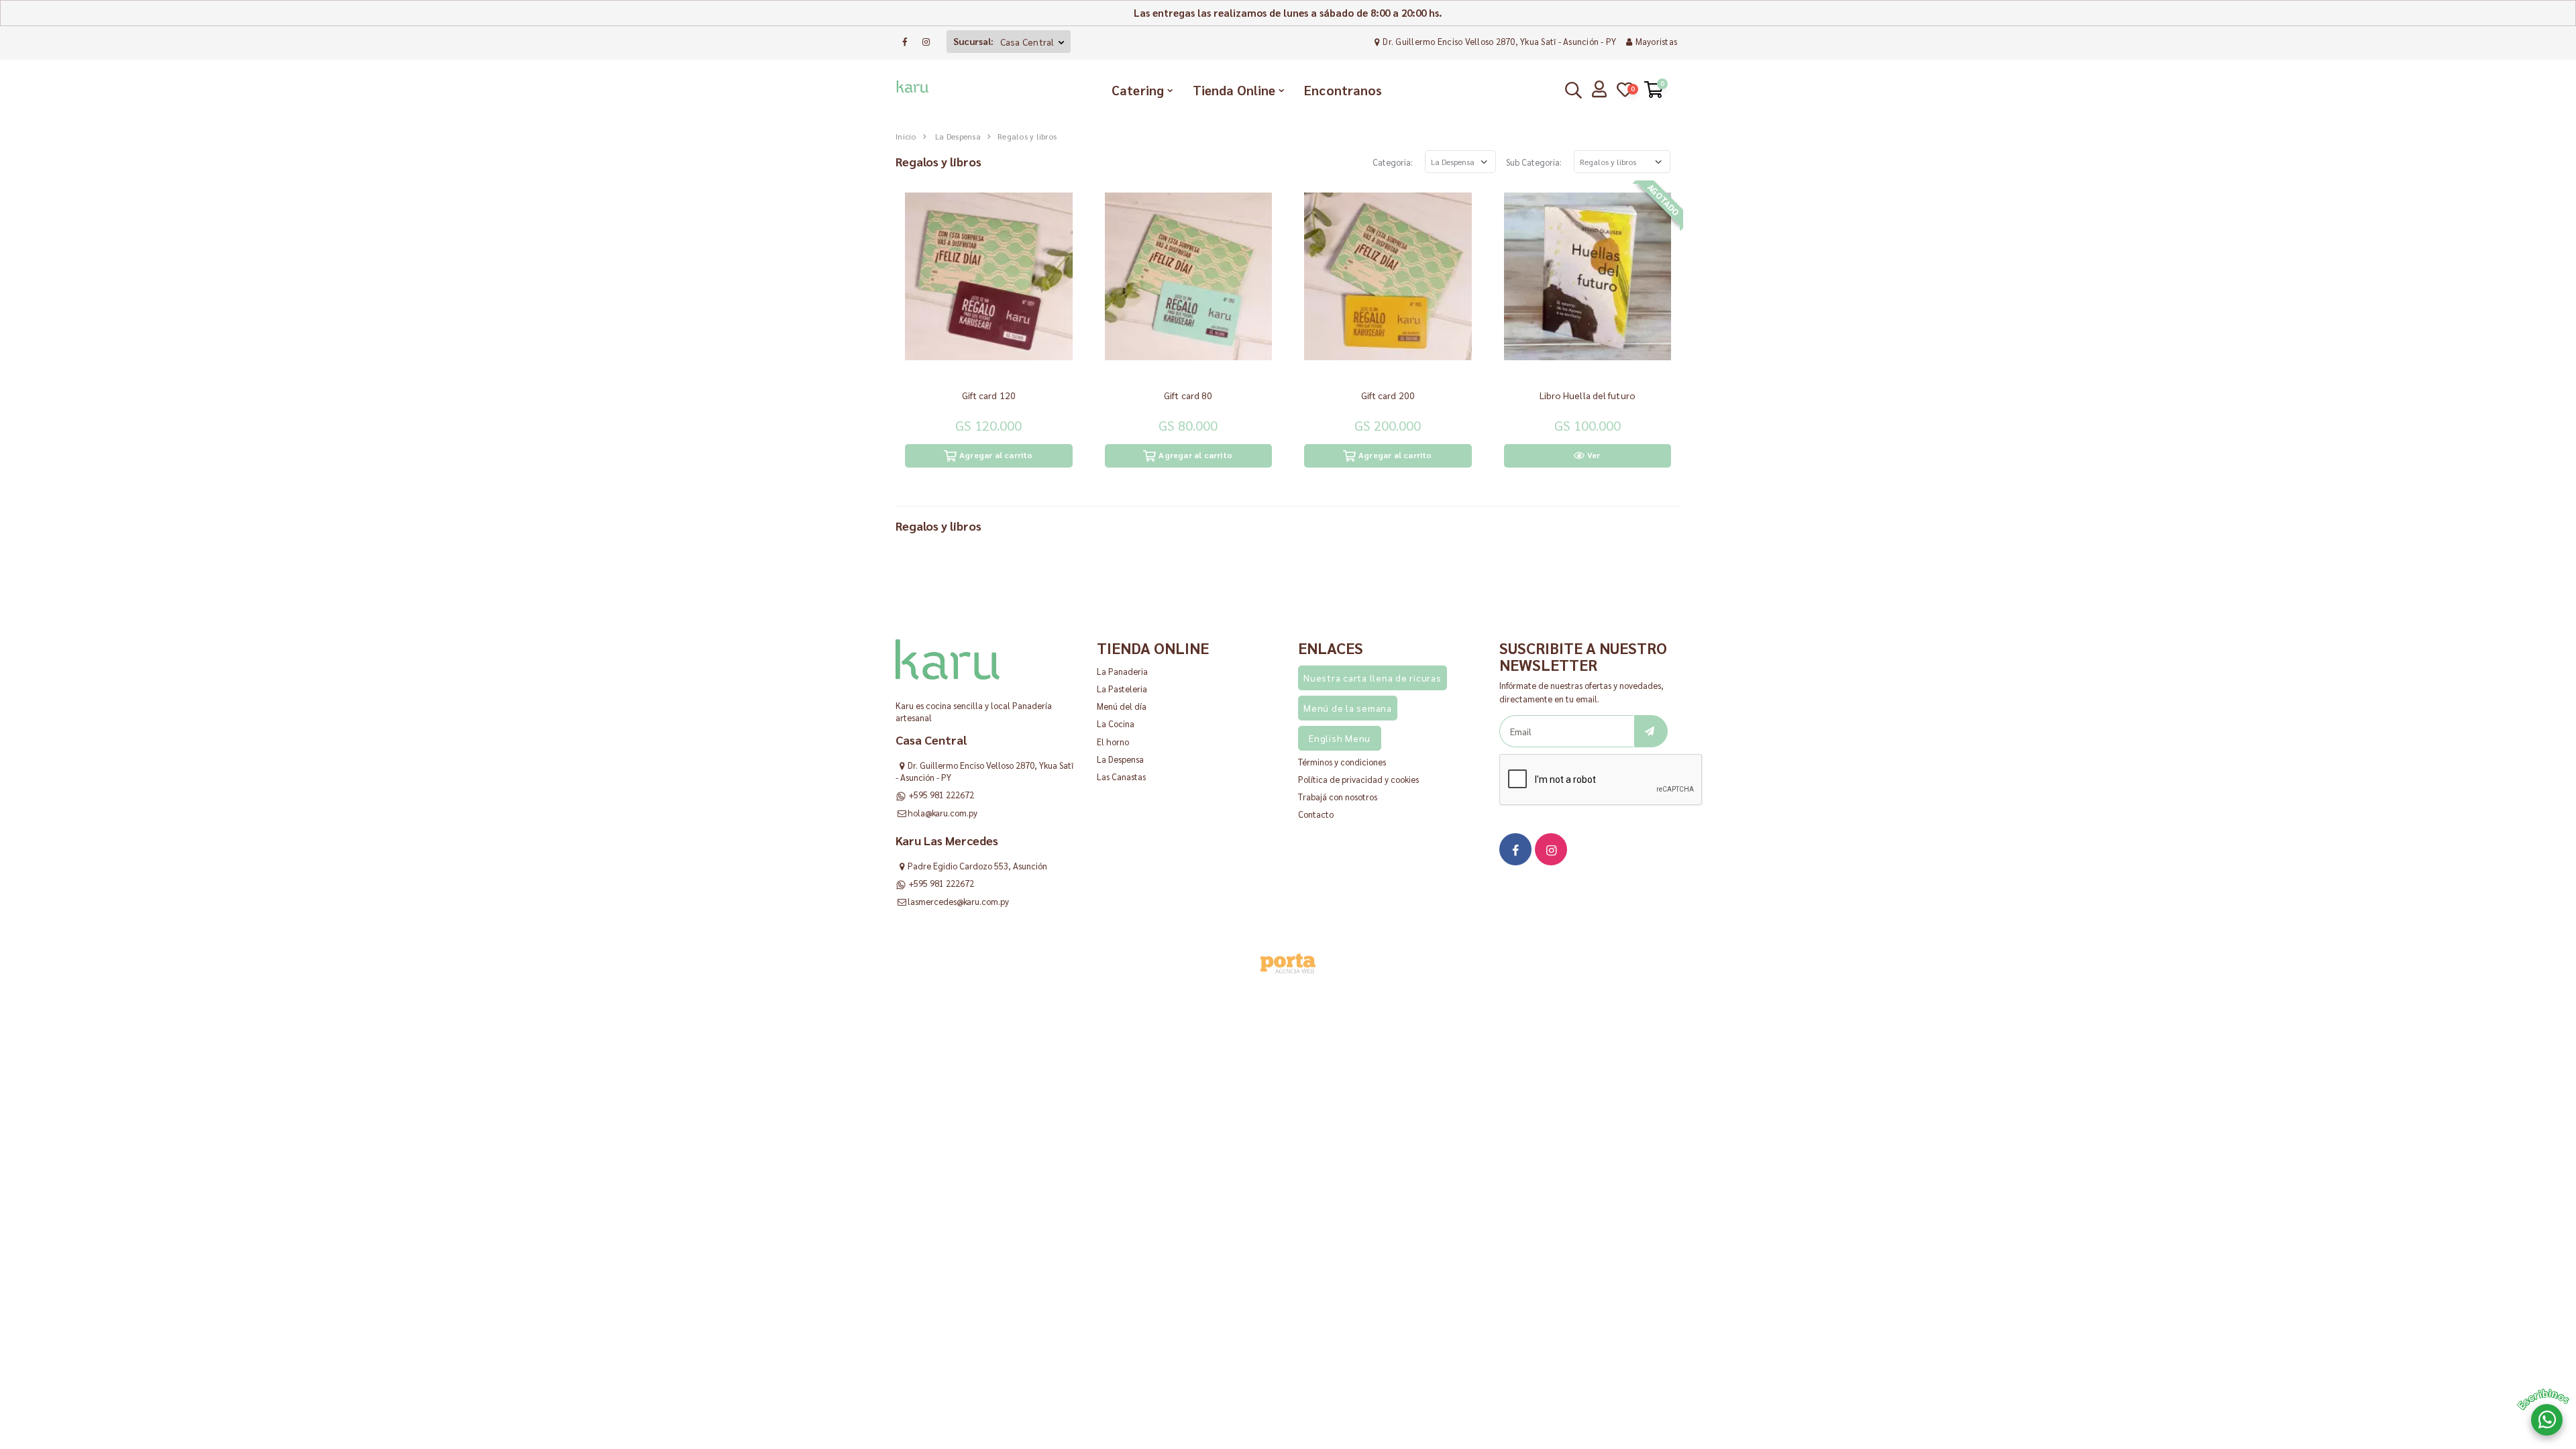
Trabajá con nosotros (1338, 797)
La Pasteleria (1122, 689)
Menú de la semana (1348, 708)
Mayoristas (1656, 41)
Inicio (906, 136)
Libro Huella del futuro (1588, 395)
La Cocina (1116, 723)
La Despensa (958, 136)
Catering (1138, 90)
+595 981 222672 (941, 795)
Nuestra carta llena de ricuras (1373, 678)
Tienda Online (1234, 90)
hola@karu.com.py (943, 813)
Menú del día (1122, 706)
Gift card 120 (989, 395)
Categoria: (1393, 162)
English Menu (1340, 738)
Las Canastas (1121, 776)
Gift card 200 (1388, 395)
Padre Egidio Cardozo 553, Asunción (977, 866)
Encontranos (1343, 90)
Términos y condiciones (1342, 762)
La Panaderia (1122, 671)
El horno (1113, 742)
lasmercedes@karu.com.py (958, 901)
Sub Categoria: (1534, 162)
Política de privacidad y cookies (1358, 779)
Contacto (1316, 814)
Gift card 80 (1188, 395)
